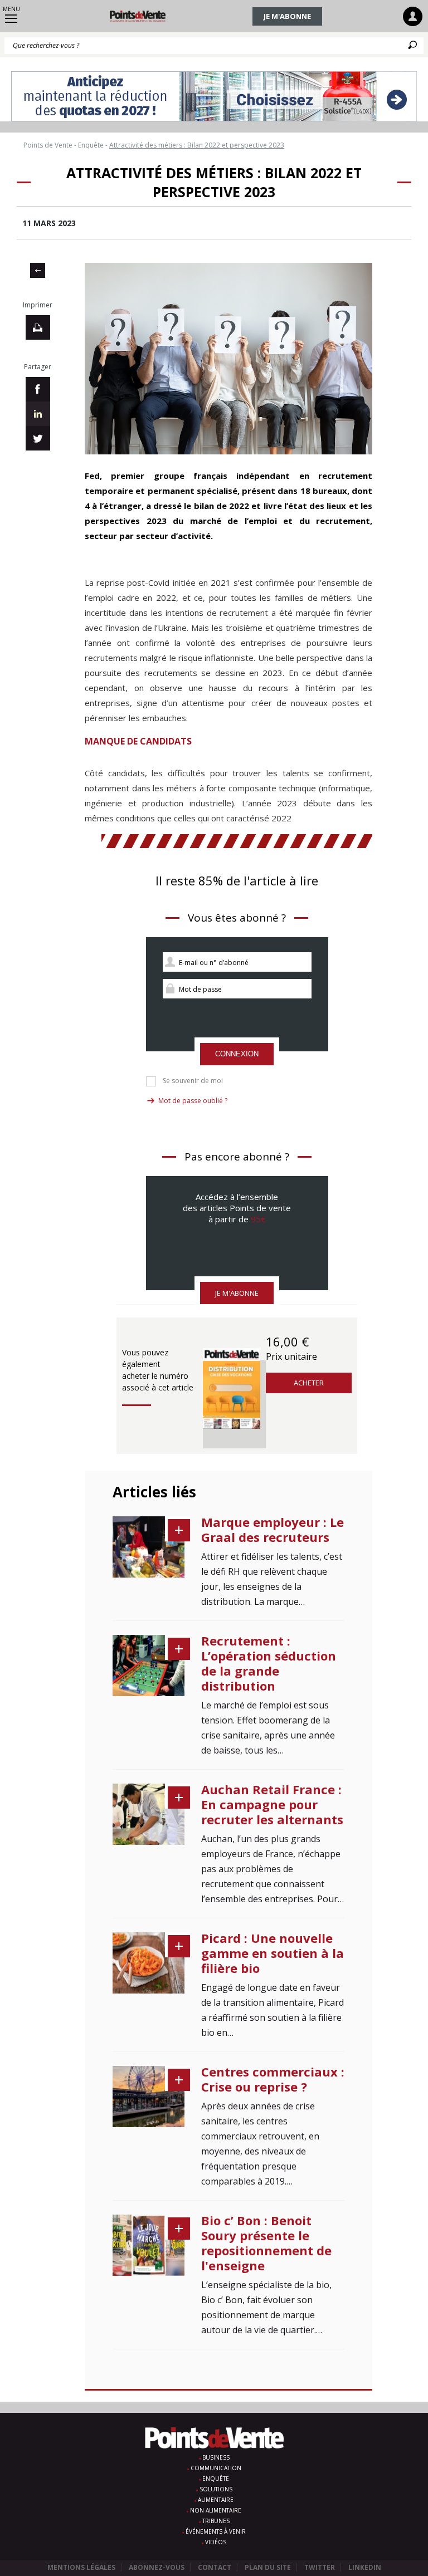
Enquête (216, 2479)
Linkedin (365, 2567)
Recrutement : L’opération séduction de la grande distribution (269, 1663)
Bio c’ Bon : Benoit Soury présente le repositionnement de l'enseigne (266, 2243)
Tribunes (216, 2521)
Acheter (309, 1383)
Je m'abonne (287, 16)
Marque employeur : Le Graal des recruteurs (273, 1529)
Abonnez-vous (157, 2567)
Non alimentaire (216, 2510)
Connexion (237, 1054)
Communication (216, 2468)
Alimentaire (216, 2500)
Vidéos (216, 2542)
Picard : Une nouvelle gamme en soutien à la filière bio (273, 1953)
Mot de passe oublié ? (193, 1101)
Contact (215, 2567)
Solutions (216, 2489)
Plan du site (268, 2567)
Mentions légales (81, 2567)
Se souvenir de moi (193, 1081)
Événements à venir (216, 2531)
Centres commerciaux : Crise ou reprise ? (273, 2079)
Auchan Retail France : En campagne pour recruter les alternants (272, 1804)
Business (216, 2457)
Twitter (320, 2567)
